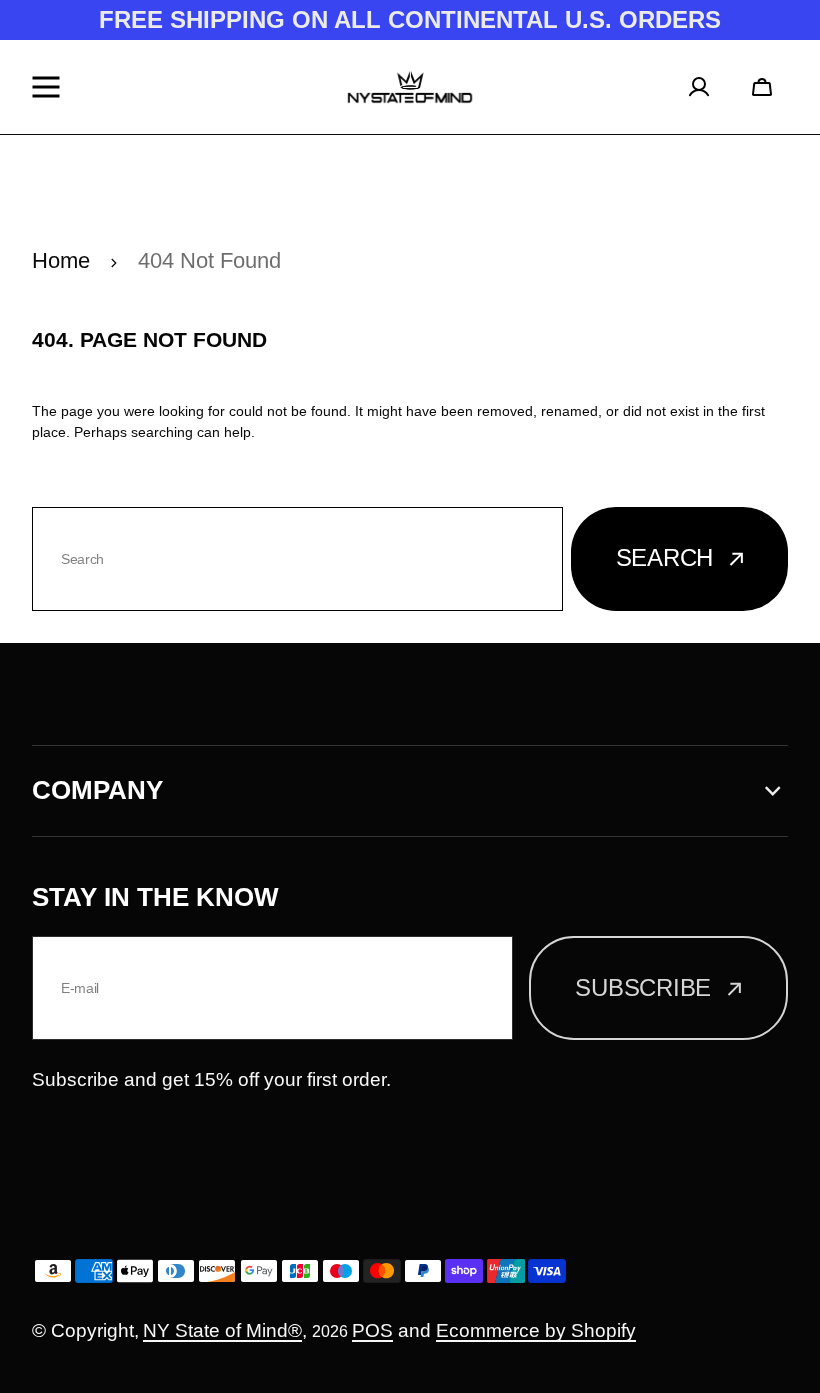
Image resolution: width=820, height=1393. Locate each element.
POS (372, 1330)
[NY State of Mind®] (410, 87)
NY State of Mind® (222, 1330)
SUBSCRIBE (643, 987)
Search (665, 557)
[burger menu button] (51, 87)
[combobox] (297, 559)
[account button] (706, 87)
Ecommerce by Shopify (536, 1330)
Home (61, 260)
